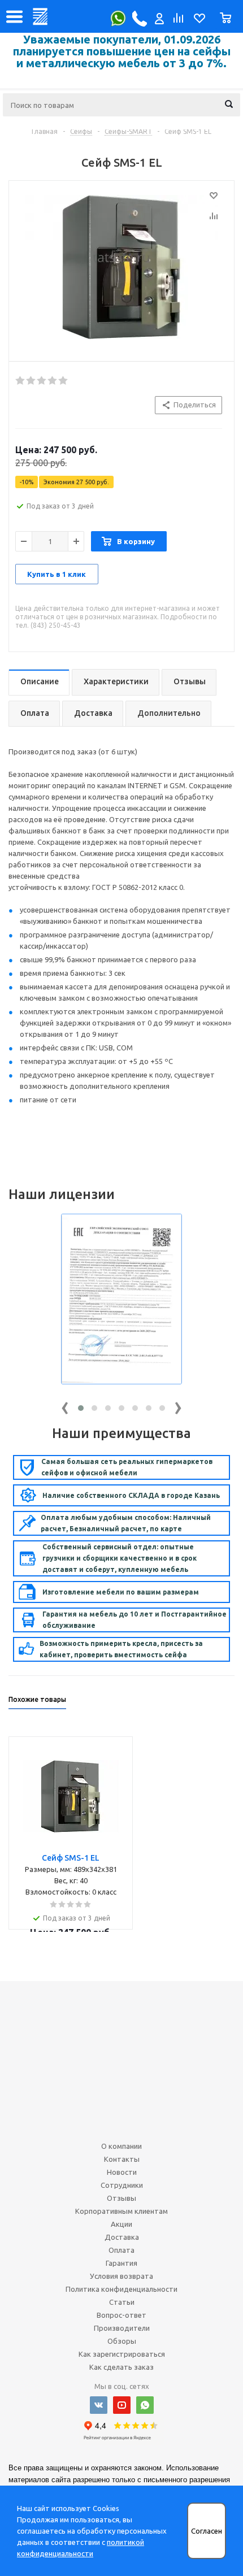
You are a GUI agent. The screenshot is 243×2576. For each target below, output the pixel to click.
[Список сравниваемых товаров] (177, 21)
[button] (81, 1408)
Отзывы (121, 2198)
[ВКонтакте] (99, 2405)
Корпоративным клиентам (121, 2211)
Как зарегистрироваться (122, 2354)
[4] (53, 381)
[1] (21, 381)
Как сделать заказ (121, 2367)
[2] (31, 381)
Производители (122, 2328)
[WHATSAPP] (145, 2405)
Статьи (122, 2302)
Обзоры (122, 2341)
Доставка (122, 2237)
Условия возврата (121, 2276)
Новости (122, 2172)
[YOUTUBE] (122, 2405)
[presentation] (65, 1406)
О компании (121, 2146)
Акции (121, 2224)
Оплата (121, 2250)
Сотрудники (122, 2185)
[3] (42, 381)
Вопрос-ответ (121, 2315)
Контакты (122, 2159)
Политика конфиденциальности (121, 2289)
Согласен (207, 2531)
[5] (64, 381)
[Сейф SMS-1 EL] (121, 268)
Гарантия (121, 2263)
